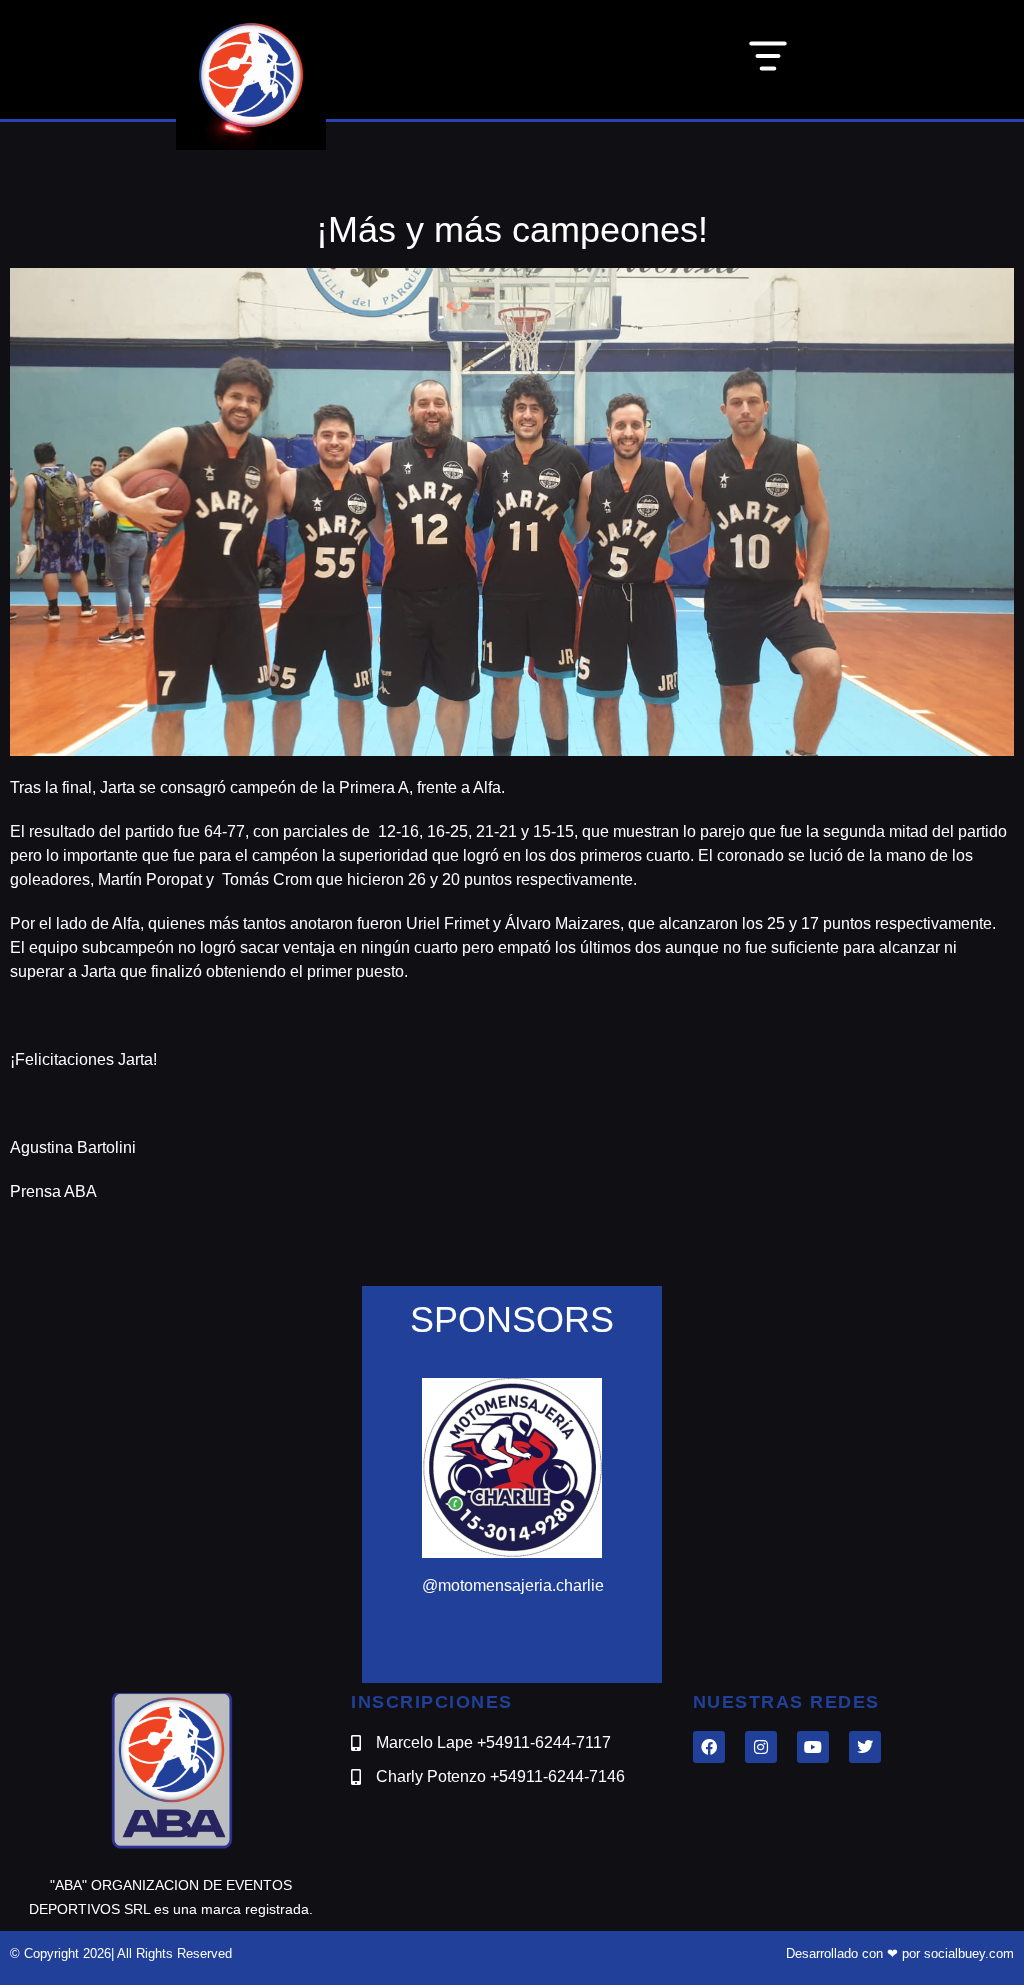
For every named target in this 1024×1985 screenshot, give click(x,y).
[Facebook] (709, 1747)
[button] (768, 59)
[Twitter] (865, 1747)
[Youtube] (813, 1747)
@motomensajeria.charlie (513, 1585)
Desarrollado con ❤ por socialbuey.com (900, 1953)
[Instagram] (761, 1747)
